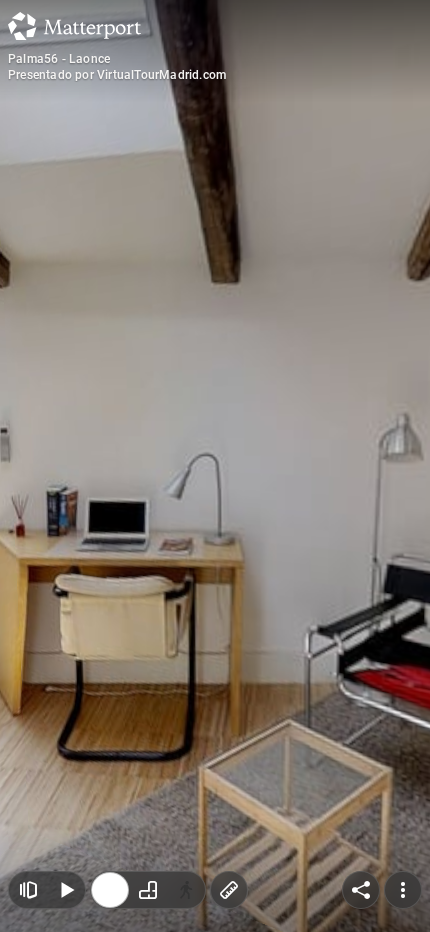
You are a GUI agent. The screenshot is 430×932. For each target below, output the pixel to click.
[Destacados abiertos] (28, 862)
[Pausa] (66, 862)
